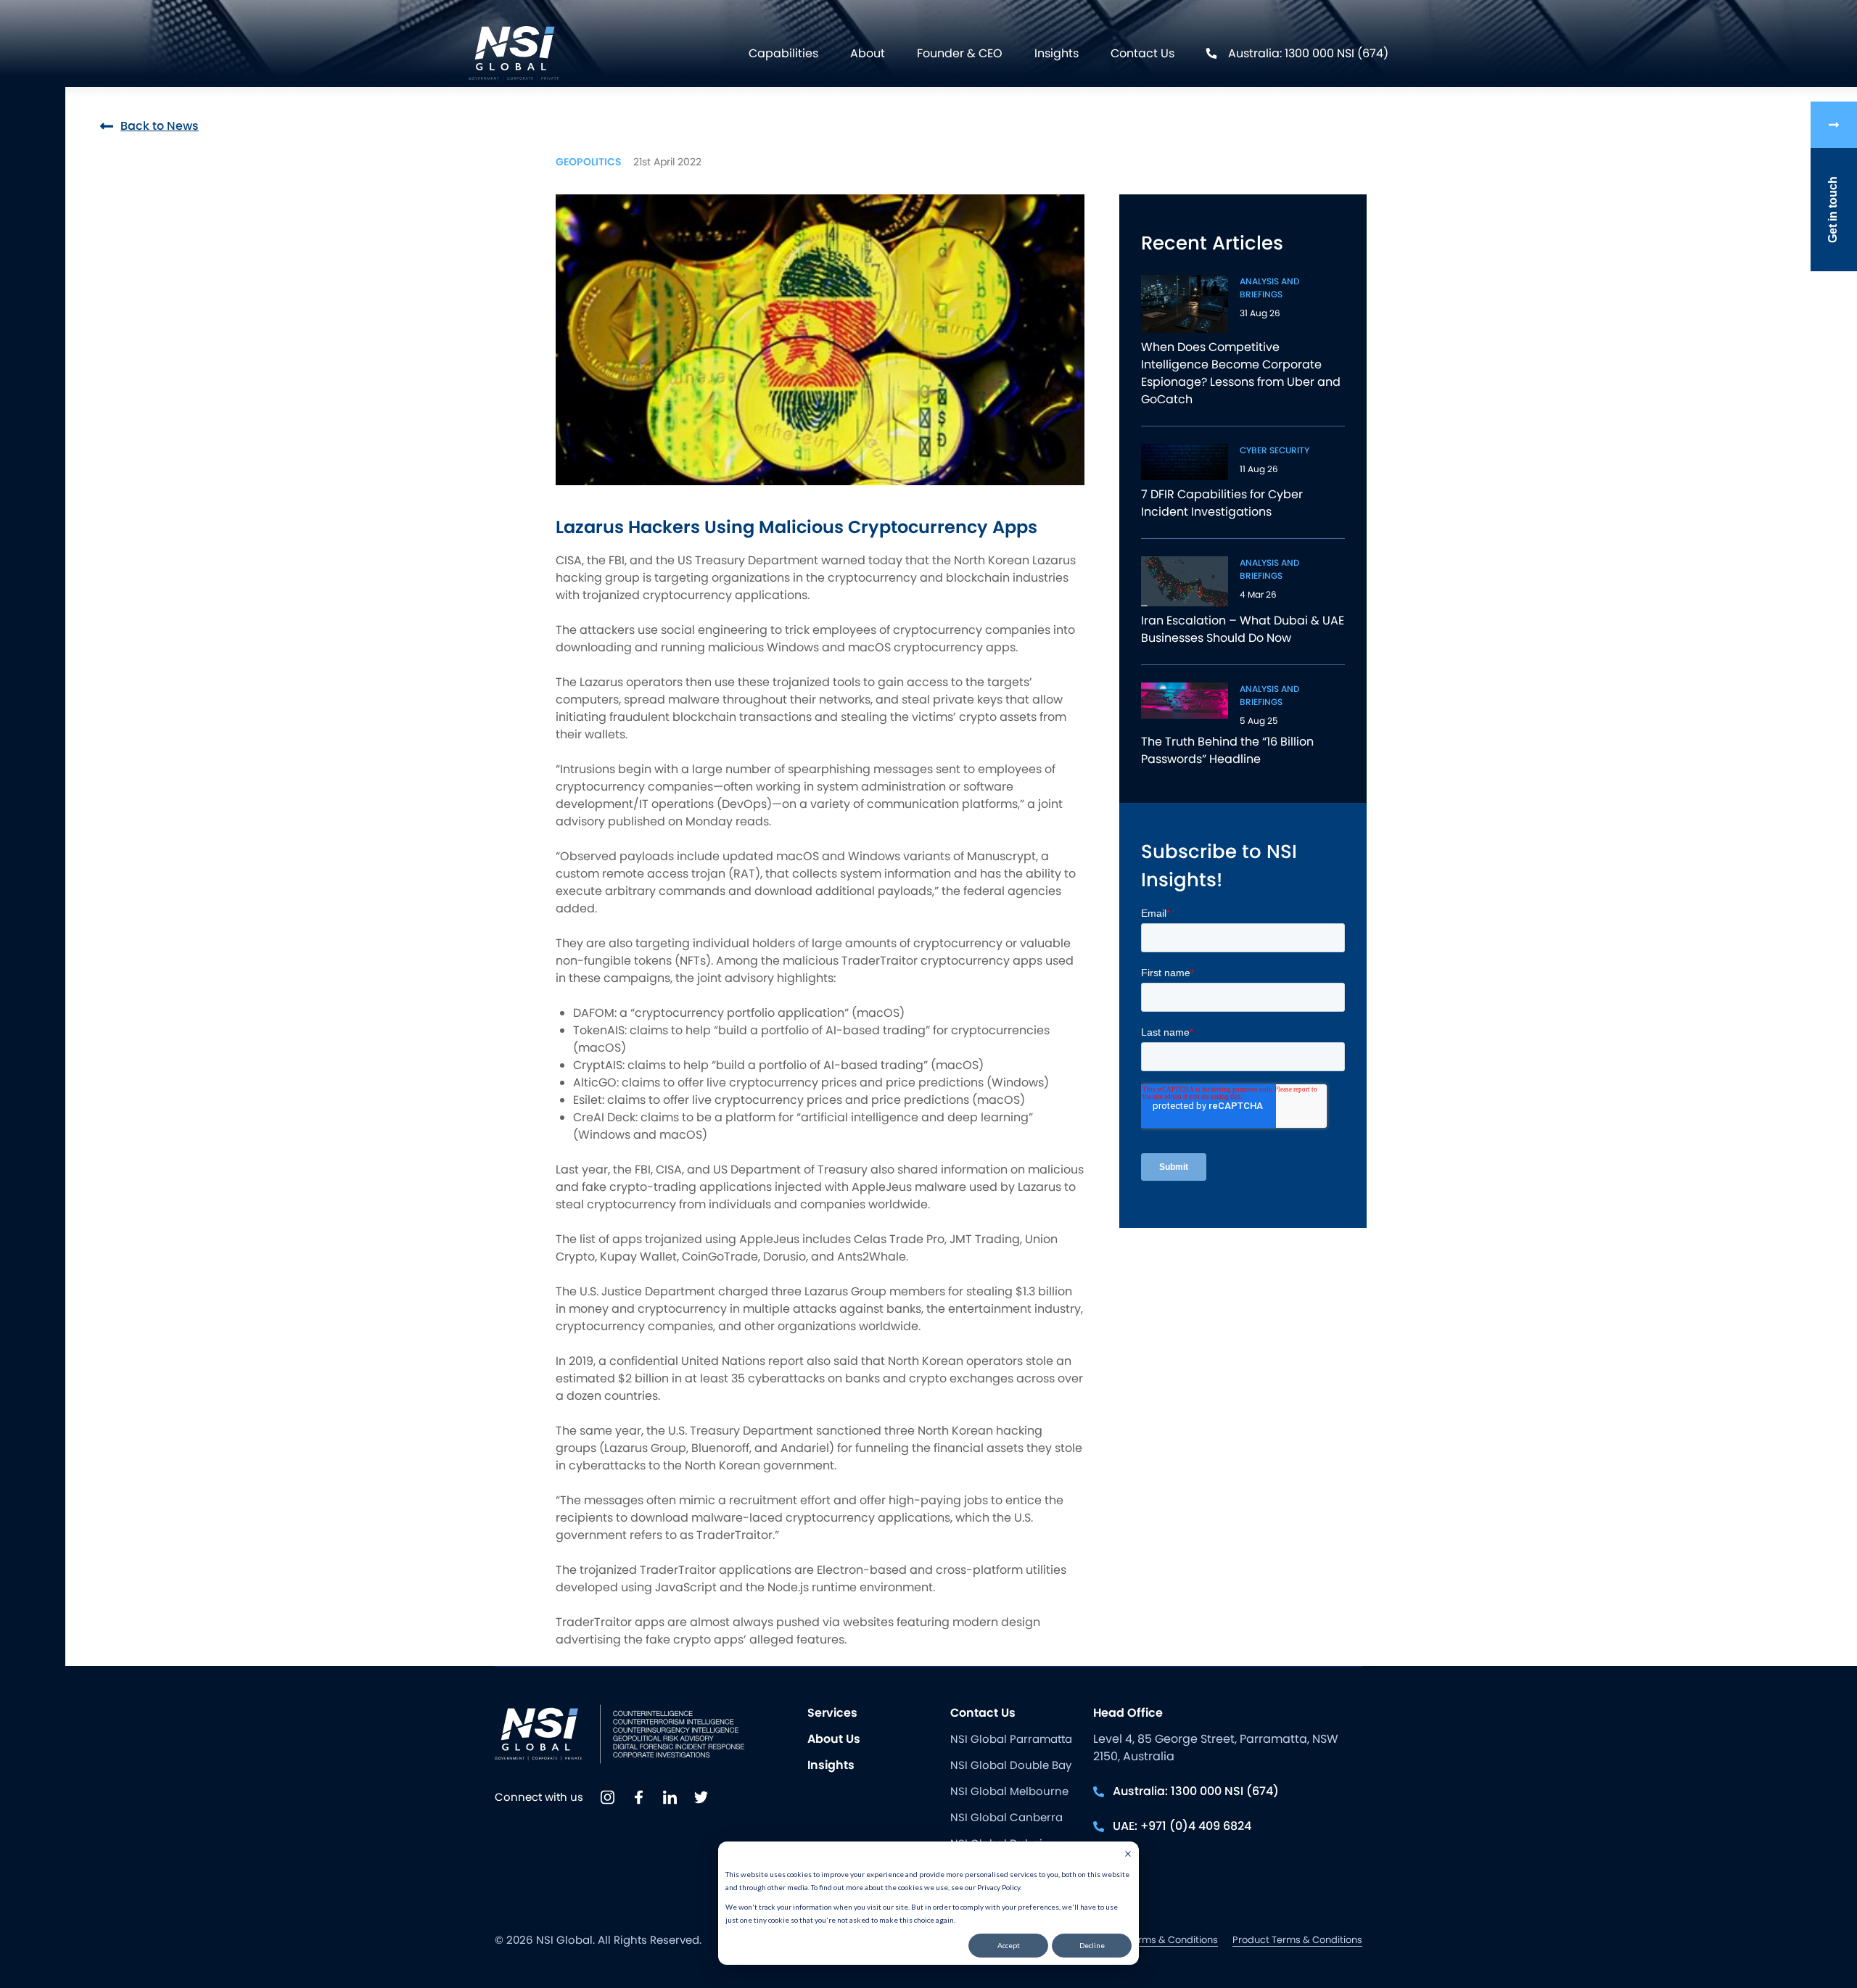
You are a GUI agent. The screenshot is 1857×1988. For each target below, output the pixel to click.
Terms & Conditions (1173, 1940)
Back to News (160, 126)
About (868, 53)
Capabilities (783, 53)
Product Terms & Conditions (1297, 1940)
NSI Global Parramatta (1011, 1739)
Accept (1009, 1945)
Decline (1092, 1945)
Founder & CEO (960, 53)
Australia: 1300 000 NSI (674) (1308, 53)
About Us (834, 1739)
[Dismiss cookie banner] (1128, 1855)
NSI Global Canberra (1006, 1817)
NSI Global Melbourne (1009, 1791)
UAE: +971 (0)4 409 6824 (1182, 1826)
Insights (1057, 53)
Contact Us (1142, 53)
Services (832, 1713)
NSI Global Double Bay (1011, 1765)
